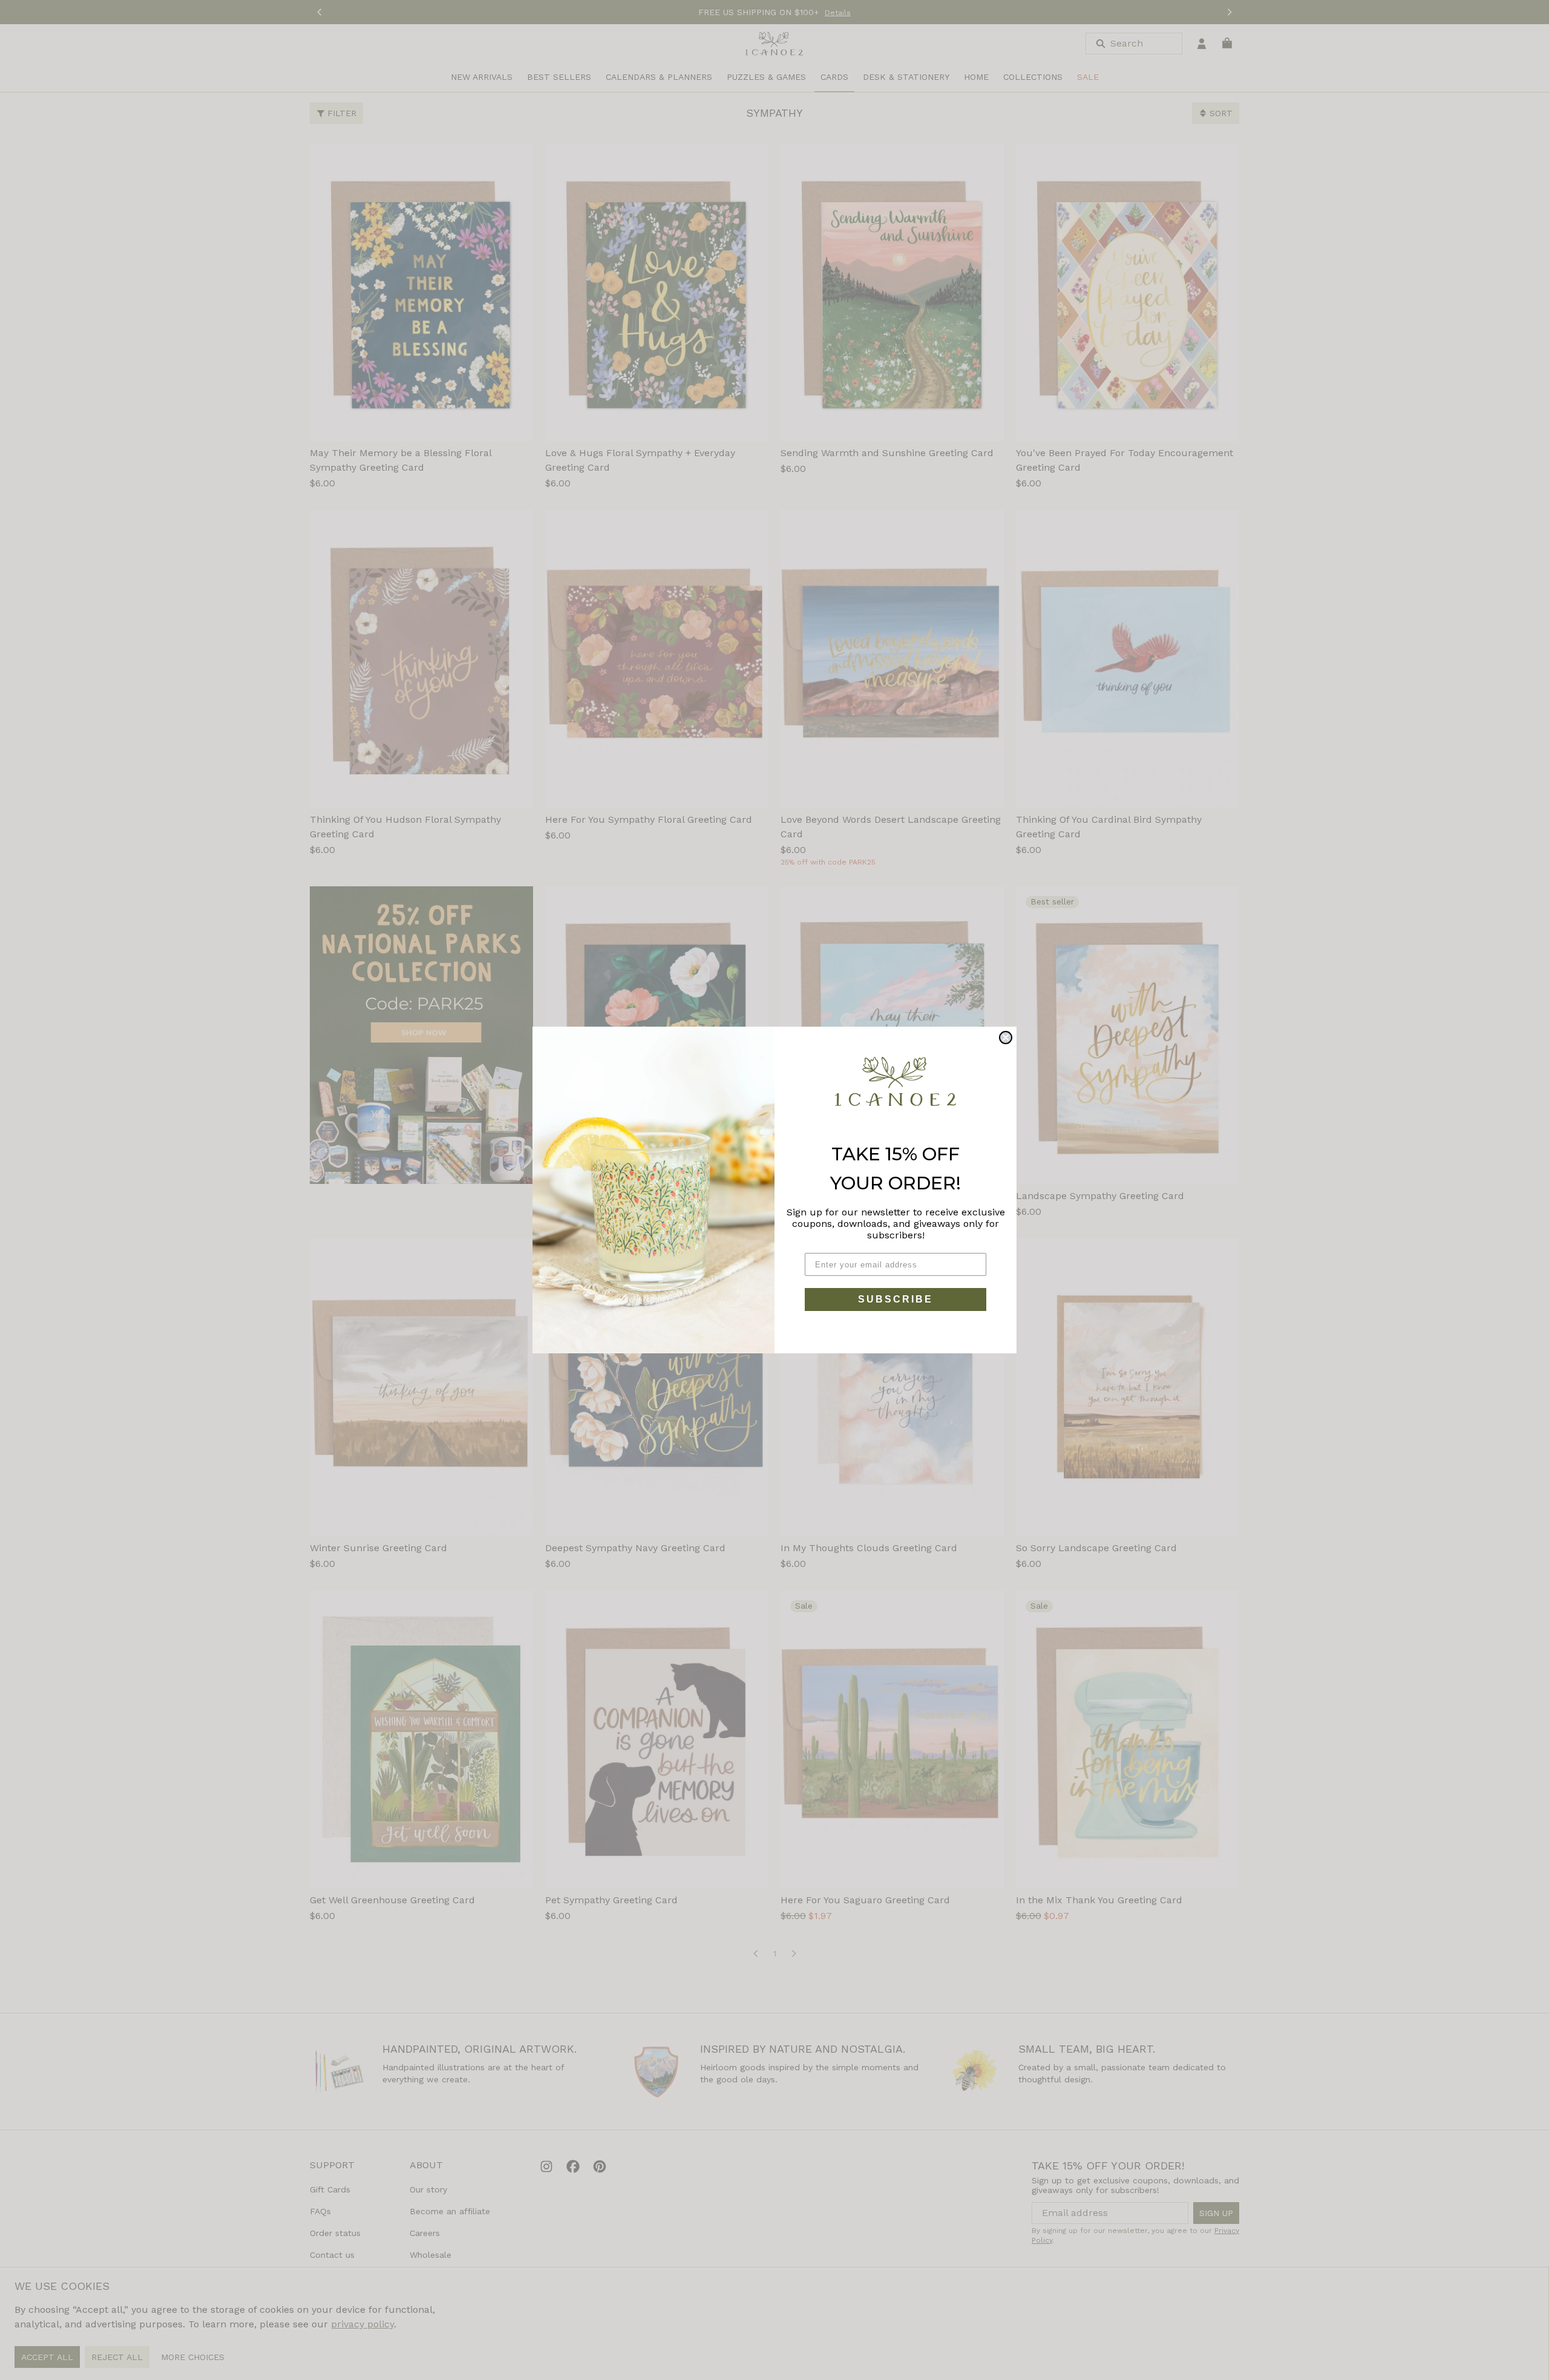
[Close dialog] (1006, 1038)
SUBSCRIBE (896, 1299)
